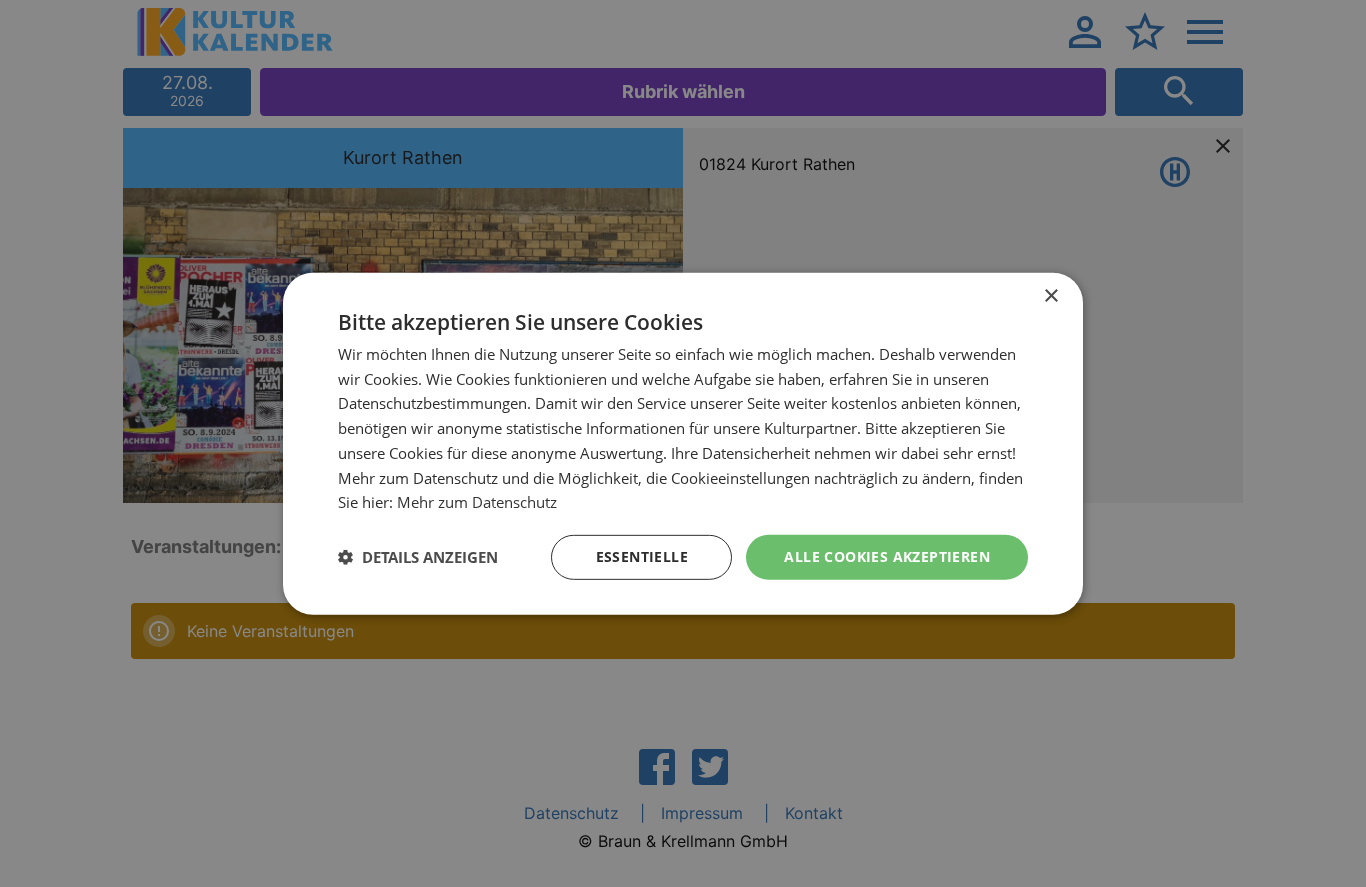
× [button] (1050, 295)
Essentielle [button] (642, 556)
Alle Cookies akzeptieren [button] (887, 556)
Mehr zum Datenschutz (477, 502)
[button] (418, 557)
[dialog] (683, 443)
